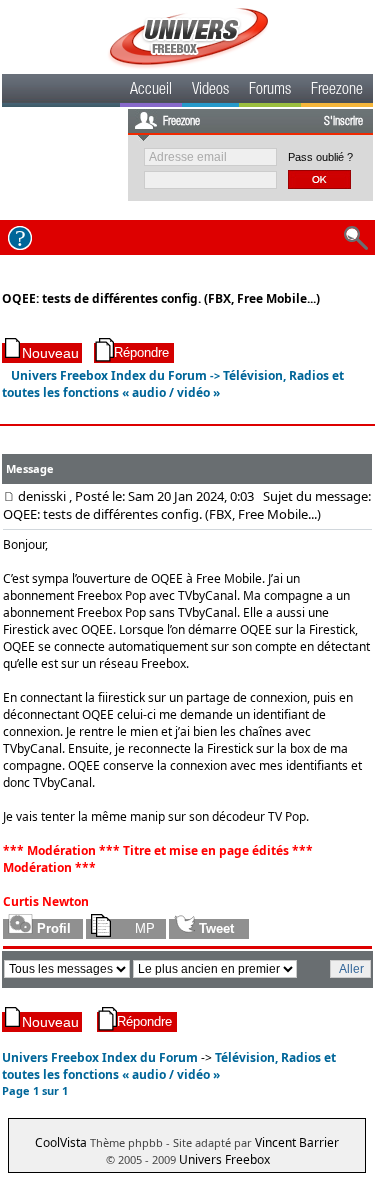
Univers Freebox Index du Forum (109, 375)
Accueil (151, 91)
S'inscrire (343, 122)
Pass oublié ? (320, 157)
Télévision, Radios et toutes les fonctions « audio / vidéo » (173, 384)
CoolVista (61, 1142)
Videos (210, 91)
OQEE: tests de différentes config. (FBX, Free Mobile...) (161, 298)
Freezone (337, 91)
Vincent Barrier (297, 1142)
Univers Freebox (224, 1159)
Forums (270, 91)
